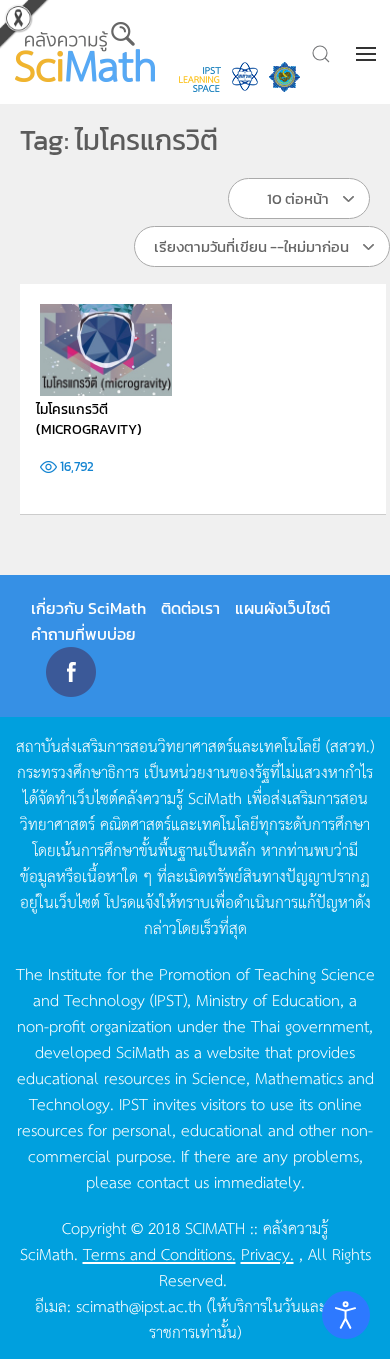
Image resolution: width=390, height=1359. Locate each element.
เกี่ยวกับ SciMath (88, 608)
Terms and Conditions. (159, 1253)
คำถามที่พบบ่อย (83, 634)
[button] (368, 54)
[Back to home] (87, 52)
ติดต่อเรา (190, 608)
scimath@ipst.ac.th (139, 1305)
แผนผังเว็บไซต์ (282, 608)
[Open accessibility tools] (346, 1315)
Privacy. (267, 1253)
